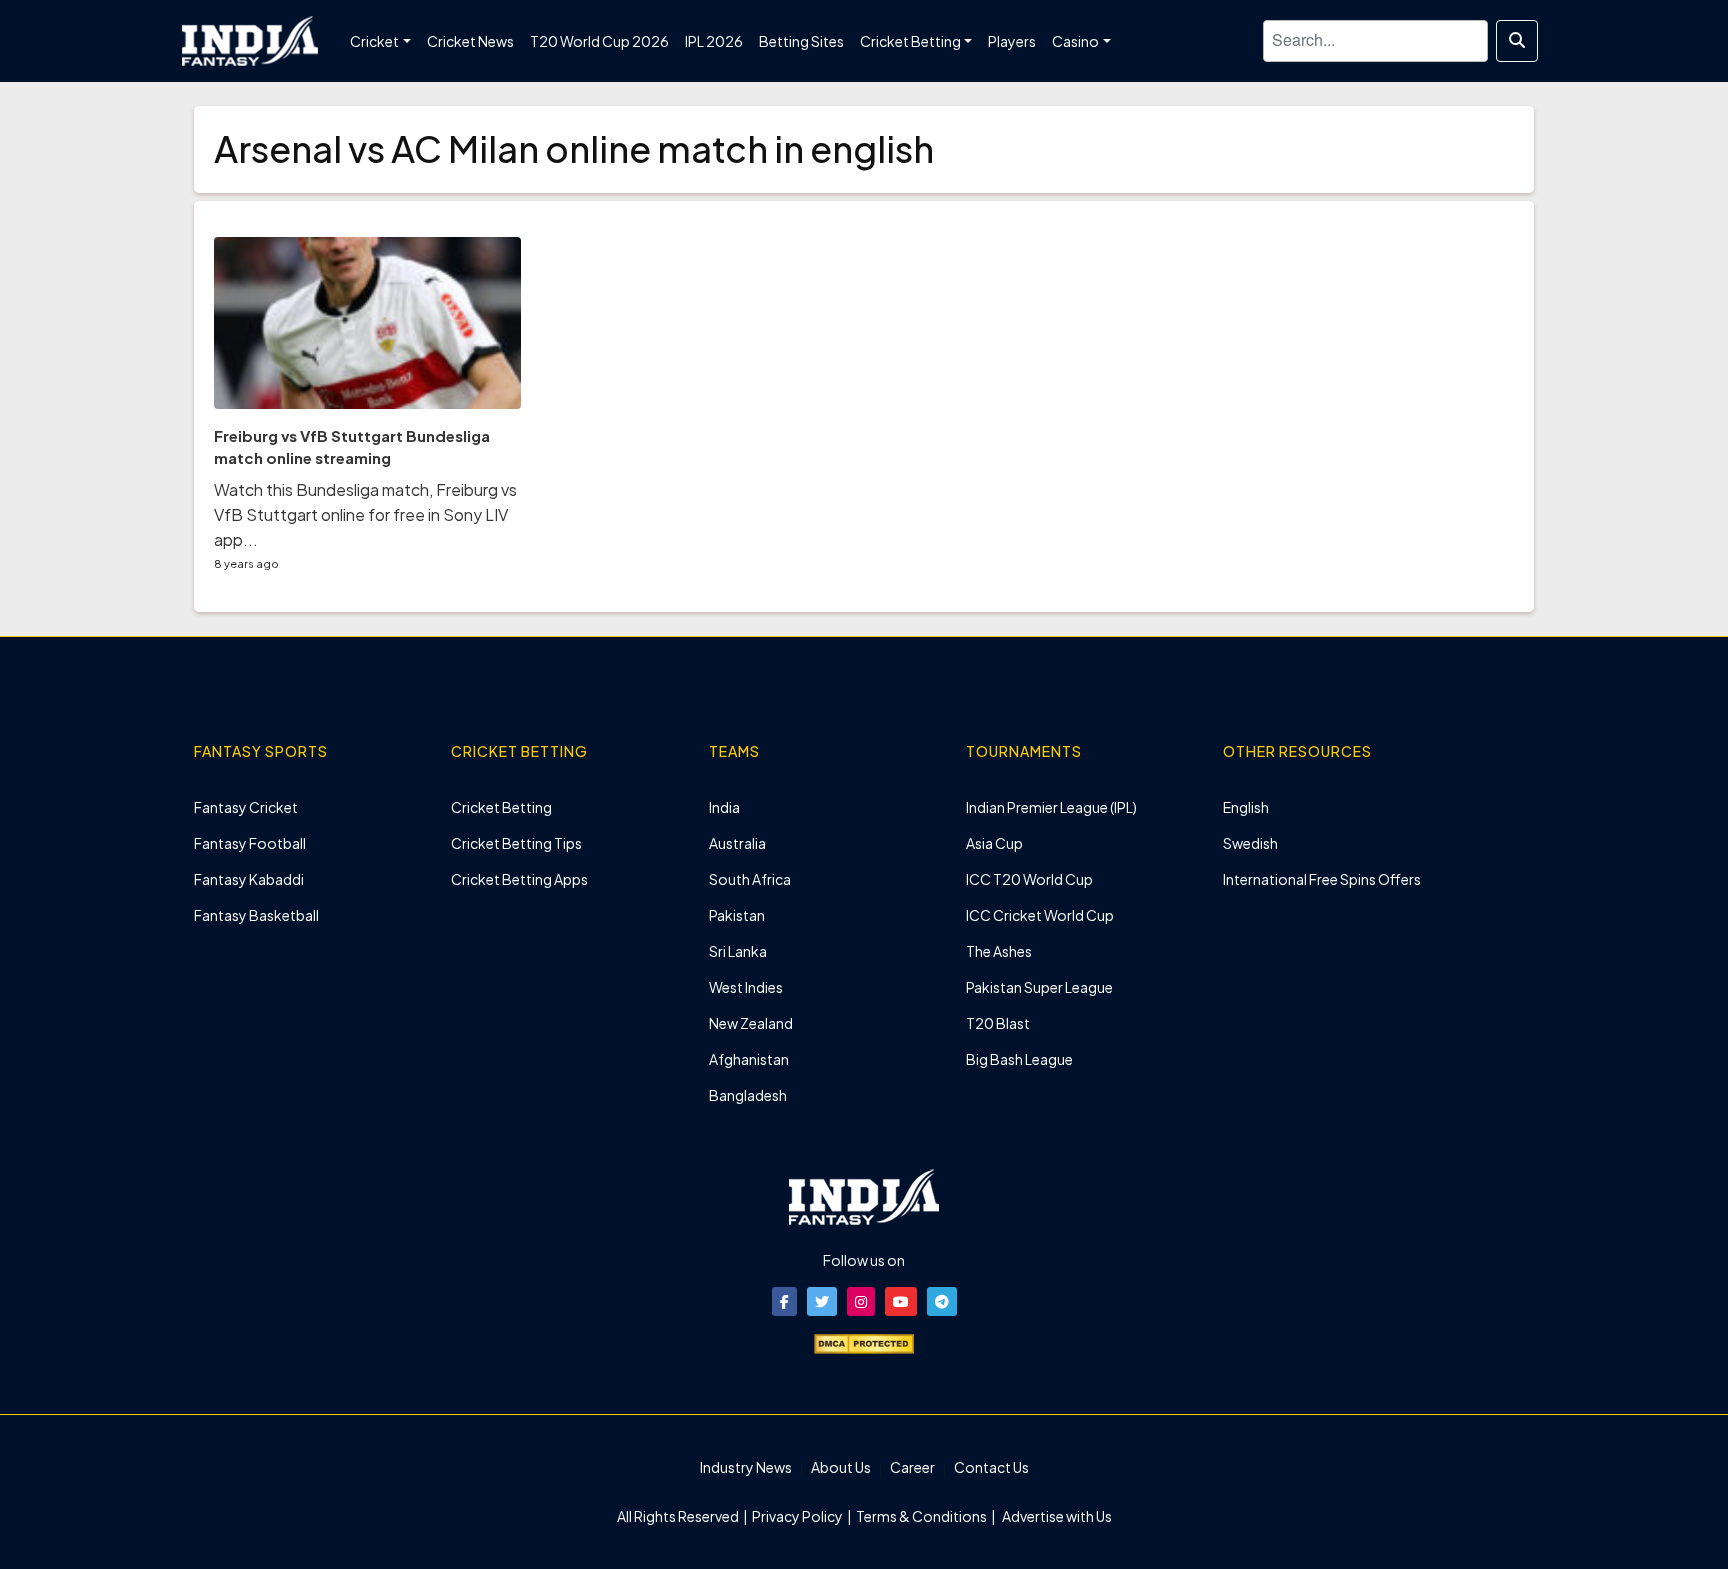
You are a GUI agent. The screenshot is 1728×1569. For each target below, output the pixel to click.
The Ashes (999, 951)
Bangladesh (748, 1095)
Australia (737, 843)
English (1246, 807)
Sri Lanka (738, 951)
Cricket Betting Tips (516, 843)
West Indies (746, 987)
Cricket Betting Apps (519, 879)
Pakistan (737, 915)
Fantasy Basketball (256, 915)
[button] (784, 1301)
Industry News (746, 1467)
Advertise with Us (1056, 1516)
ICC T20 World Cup (1029, 879)
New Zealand (751, 1023)
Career (912, 1467)
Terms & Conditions (921, 1516)
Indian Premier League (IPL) (1051, 807)
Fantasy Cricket (246, 807)
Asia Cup (994, 843)
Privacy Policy (798, 1516)
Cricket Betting (501, 807)
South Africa (750, 879)
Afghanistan (749, 1059)
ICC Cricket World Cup (1040, 915)
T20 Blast (998, 1023)
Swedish (1250, 843)
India (724, 807)
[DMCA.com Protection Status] (864, 1342)
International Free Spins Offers (1322, 879)
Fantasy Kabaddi (249, 879)
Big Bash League (1019, 1059)
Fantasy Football (250, 843)
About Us (841, 1467)
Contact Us (991, 1467)
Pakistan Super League (1039, 987)
